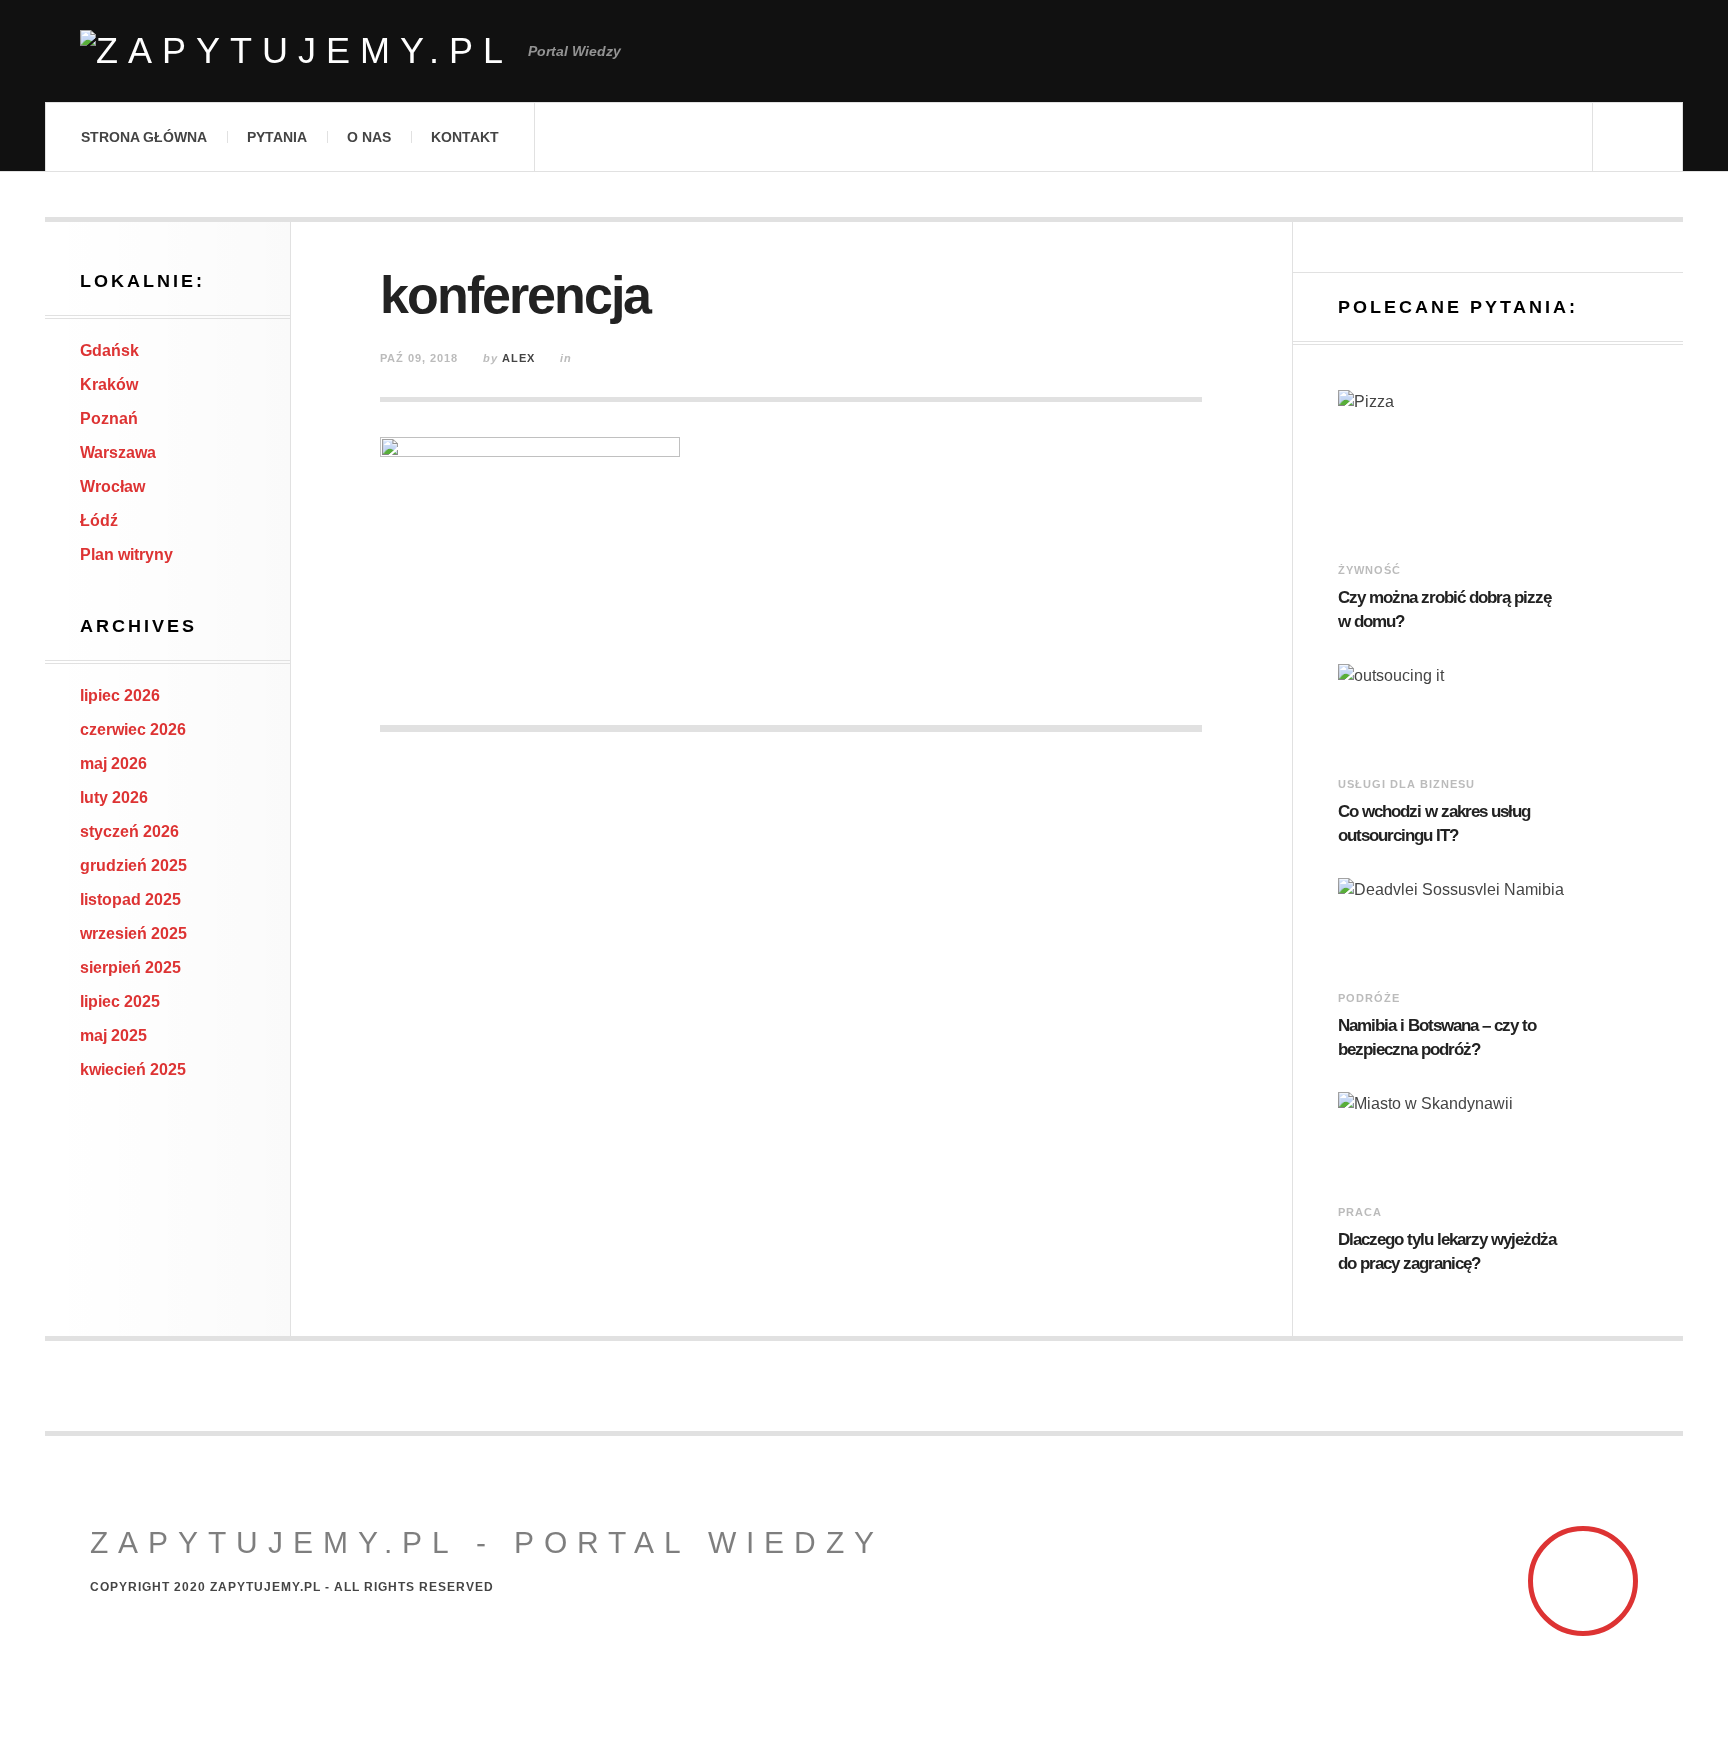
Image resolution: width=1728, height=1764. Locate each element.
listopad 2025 (130, 899)
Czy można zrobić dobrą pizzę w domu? (1444, 609)
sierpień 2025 (130, 967)
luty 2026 (114, 797)
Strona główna (144, 137)
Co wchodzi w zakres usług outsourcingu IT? (1434, 823)
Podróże (1369, 998)
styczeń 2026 (129, 831)
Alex (518, 358)
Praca (1360, 1212)
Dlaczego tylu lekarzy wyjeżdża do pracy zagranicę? (1447, 1251)
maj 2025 (113, 1035)
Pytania (277, 137)
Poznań (109, 418)
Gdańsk (109, 350)
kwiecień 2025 (133, 1069)
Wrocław (112, 486)
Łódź (99, 520)
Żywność (1369, 570)
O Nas (369, 137)
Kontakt (465, 137)
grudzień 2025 (133, 865)
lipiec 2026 (120, 695)
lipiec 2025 (120, 1001)
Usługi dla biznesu (1406, 784)
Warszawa (118, 452)
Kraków (109, 384)
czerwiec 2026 (133, 729)
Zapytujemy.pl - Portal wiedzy (487, 1542)
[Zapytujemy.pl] (296, 51)
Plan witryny (126, 554)
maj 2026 (113, 763)
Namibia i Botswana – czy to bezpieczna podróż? (1437, 1037)
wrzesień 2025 (133, 933)
